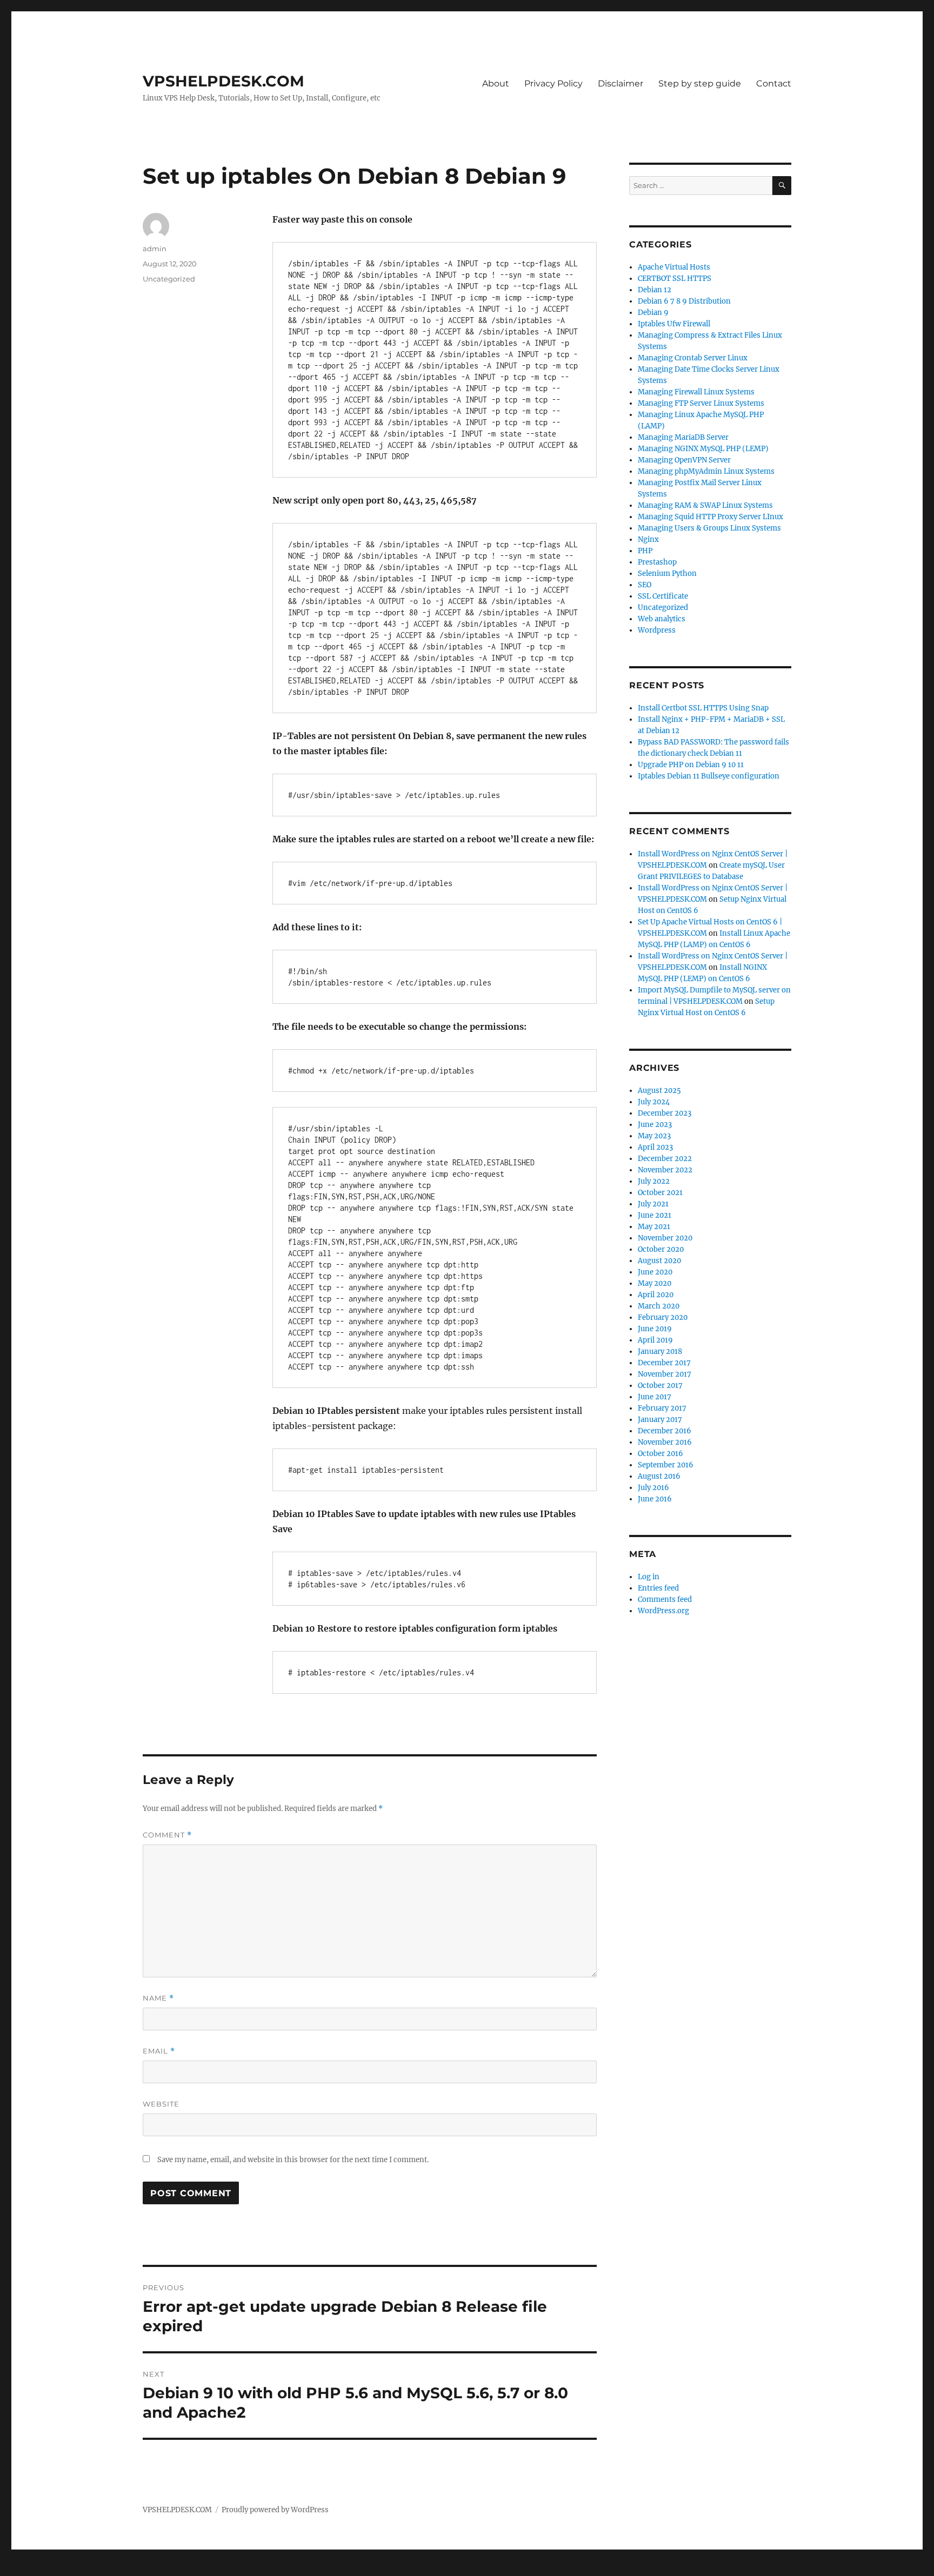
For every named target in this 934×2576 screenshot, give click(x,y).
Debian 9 (653, 313)
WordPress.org (663, 1611)
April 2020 (656, 1295)
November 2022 (665, 1170)
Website (161, 2104)
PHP (645, 551)
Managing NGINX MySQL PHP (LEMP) (703, 449)
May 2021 (654, 1227)
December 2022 (665, 1159)
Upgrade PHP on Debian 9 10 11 (691, 765)
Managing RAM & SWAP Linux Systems (705, 505)
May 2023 (654, 1136)
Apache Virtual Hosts (674, 267)
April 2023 (655, 1147)
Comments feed (665, 1599)
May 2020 (655, 1283)
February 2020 (663, 1317)
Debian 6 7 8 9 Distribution (684, 301)
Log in (649, 1577)
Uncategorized (169, 279)
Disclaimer (621, 83)
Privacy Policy (553, 83)
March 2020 (659, 1306)
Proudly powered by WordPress (275, 2510)
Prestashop (657, 562)
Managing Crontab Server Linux (693, 358)
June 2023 (655, 1125)
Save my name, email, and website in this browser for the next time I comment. (293, 2160)
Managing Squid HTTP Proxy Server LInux (710, 517)
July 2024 (654, 1102)
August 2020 (659, 1261)
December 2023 (665, 1113)
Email (159, 2051)
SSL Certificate (663, 596)
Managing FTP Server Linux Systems (701, 403)
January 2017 (660, 1420)
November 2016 (665, 1442)
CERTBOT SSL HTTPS (675, 279)
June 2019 (655, 1329)
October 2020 (661, 1249)
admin (155, 249)
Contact (774, 83)
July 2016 (653, 1488)
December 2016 (665, 1431)
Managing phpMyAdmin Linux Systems (706, 471)
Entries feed (658, 1588)
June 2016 (655, 1499)
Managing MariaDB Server (683, 437)
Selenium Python (667, 573)
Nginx (648, 539)
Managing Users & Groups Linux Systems (709, 528)
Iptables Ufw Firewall (674, 324)
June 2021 (655, 1215)
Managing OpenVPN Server (684, 460)
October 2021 (660, 1193)
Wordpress (657, 630)
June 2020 (655, 1272)
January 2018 (660, 1351)
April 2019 (655, 1340)
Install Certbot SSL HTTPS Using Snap (703, 708)
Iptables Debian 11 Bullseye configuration (709, 776)
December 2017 (664, 1363)
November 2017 (665, 1374)
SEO (645, 585)
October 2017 (660, 1386)
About (496, 83)
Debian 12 (655, 290)
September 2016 (666, 1465)
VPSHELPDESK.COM (224, 81)
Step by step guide (700, 83)
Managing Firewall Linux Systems (696, 392)
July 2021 (653, 1204)
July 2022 (654, 1181)
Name (158, 1998)
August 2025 (659, 1091)
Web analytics (662, 619)
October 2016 (661, 1454)
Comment (167, 1835)
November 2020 (665, 1238)
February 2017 (662, 1408)
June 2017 (655, 1397)
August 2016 (659, 1476)
